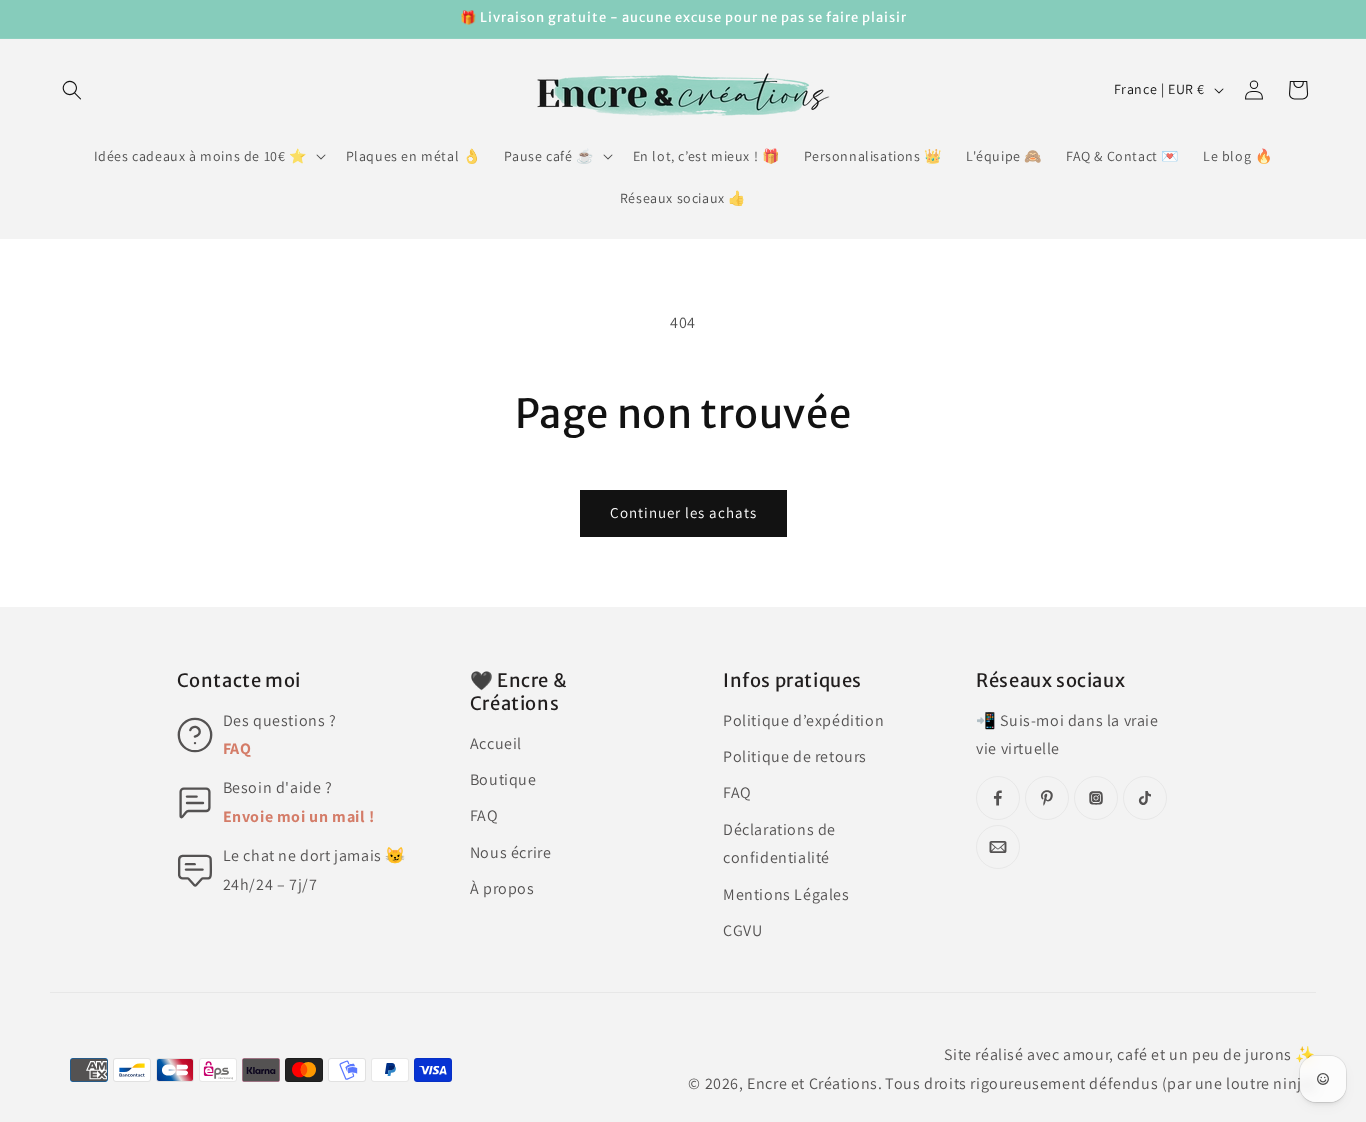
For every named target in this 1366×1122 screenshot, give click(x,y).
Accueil (496, 743)
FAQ (237, 748)
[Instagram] (1096, 798)
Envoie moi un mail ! (299, 816)
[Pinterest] (1047, 798)
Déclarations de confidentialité (779, 844)
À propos (502, 888)
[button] (72, 90)
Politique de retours (795, 756)
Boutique (503, 779)
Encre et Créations (812, 1083)
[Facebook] (998, 798)
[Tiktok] (1145, 798)
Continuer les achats (683, 512)
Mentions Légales (786, 894)
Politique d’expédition (803, 720)
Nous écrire (511, 852)
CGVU (742, 930)
